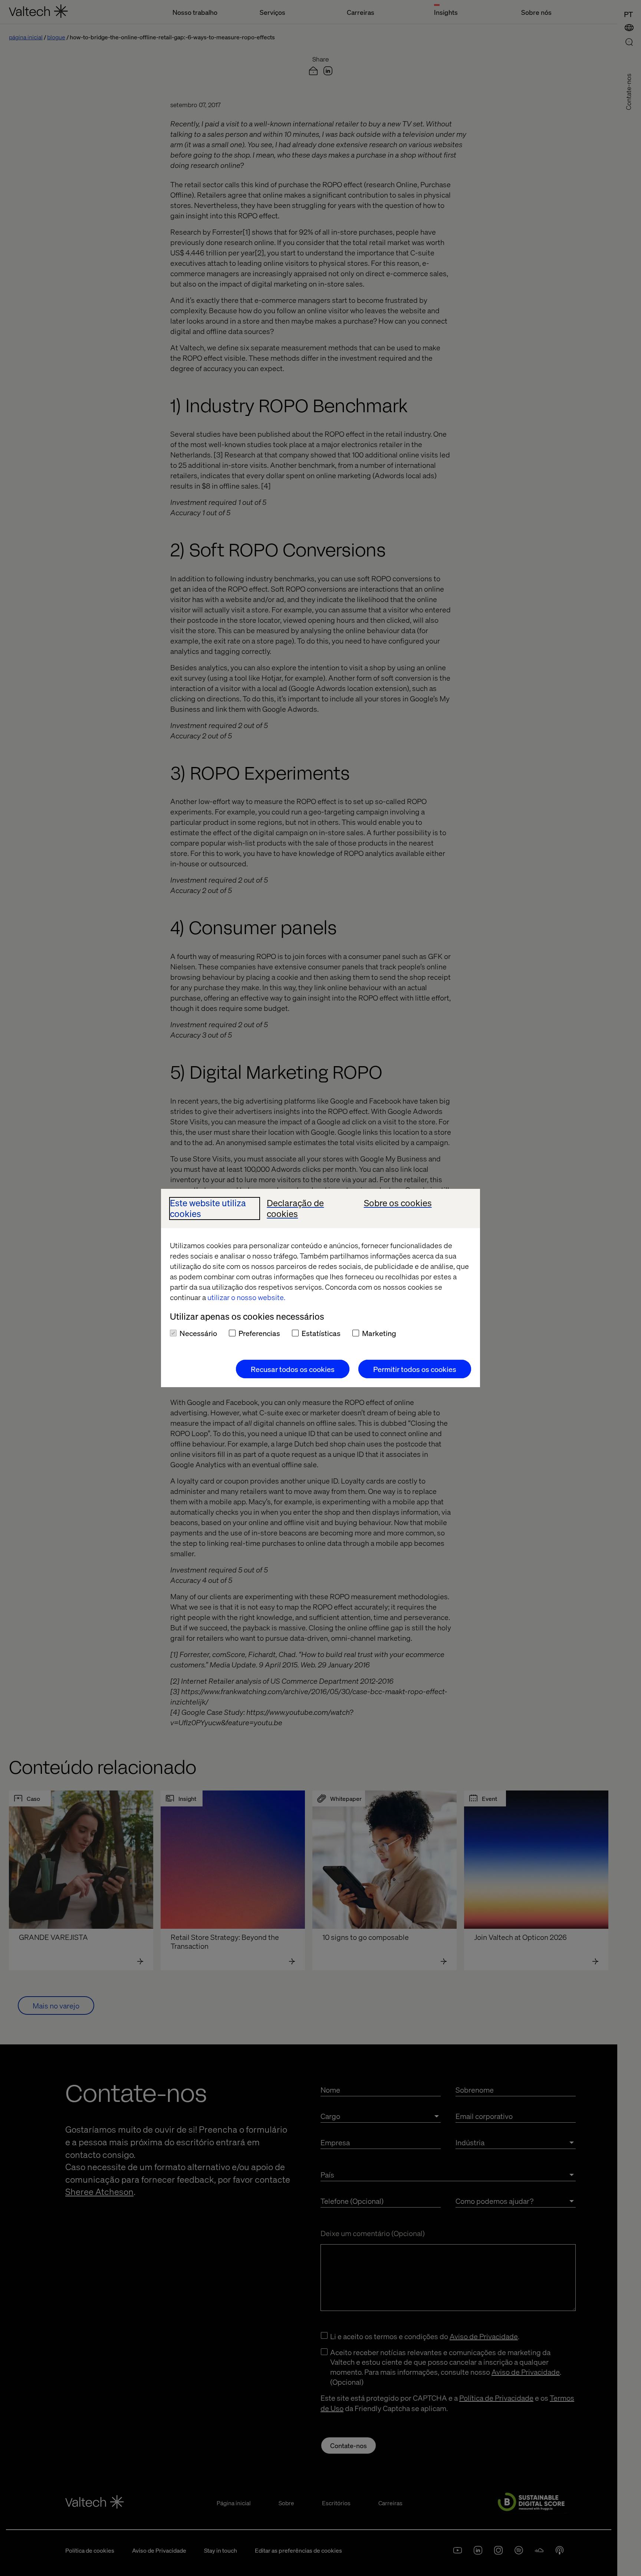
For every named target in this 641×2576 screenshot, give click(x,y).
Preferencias (259, 1333)
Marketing (379, 1333)
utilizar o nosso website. (246, 1297)
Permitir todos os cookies (415, 1369)
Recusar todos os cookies (293, 1369)
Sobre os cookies (398, 1203)
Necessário (198, 1333)
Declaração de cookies (295, 1208)
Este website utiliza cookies (208, 1208)
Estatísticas (321, 1333)
